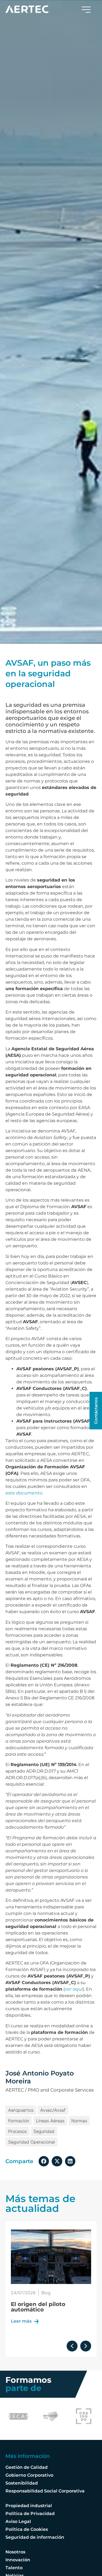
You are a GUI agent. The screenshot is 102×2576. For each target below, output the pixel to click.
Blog (46, 2293)
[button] (44, 2161)
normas (79, 2121)
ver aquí (74, 1989)
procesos (17, 2131)
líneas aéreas (50, 2121)
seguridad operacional (32, 2142)
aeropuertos (21, 2110)
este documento (24, 1493)
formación (19, 2121)
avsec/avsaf (53, 2110)
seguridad (44, 2131)
